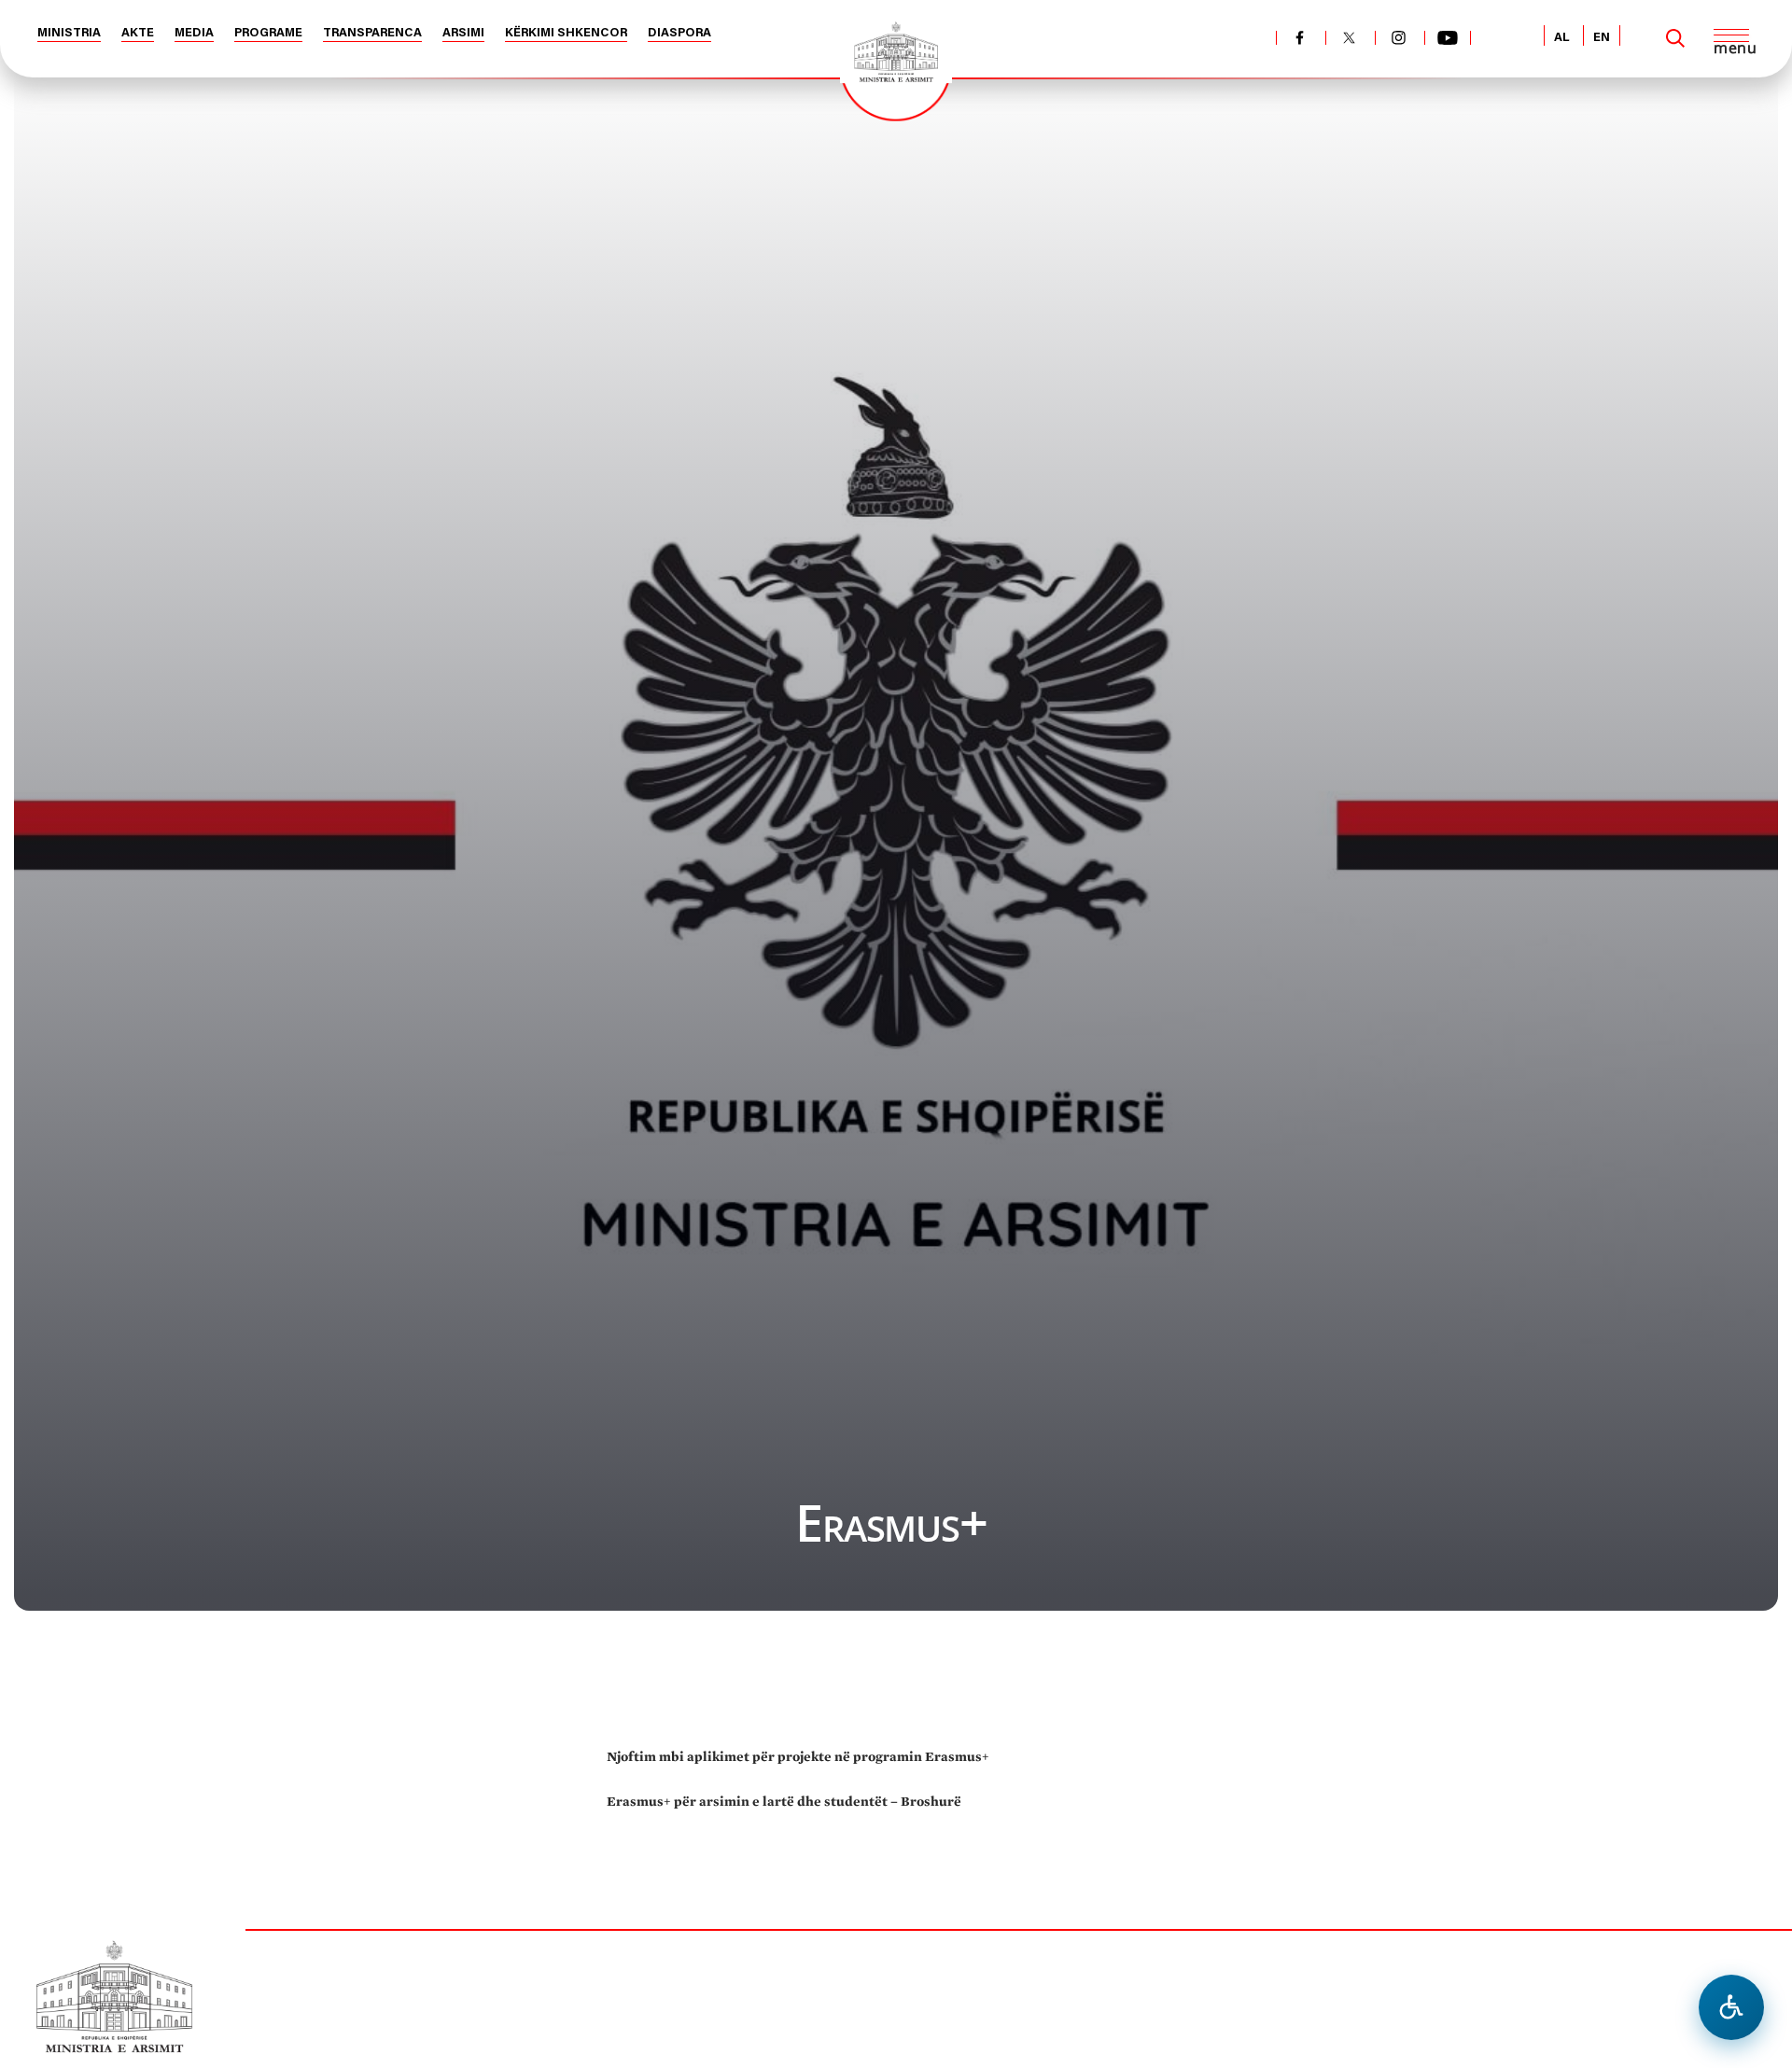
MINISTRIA (69, 33)
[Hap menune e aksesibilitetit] (1731, 2007)
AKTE (138, 33)
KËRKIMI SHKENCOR (566, 33)
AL (1562, 38)
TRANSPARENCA (372, 33)
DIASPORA (679, 33)
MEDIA (194, 33)
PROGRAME (268, 33)
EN (1602, 38)
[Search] (1675, 38)
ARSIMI (463, 33)
